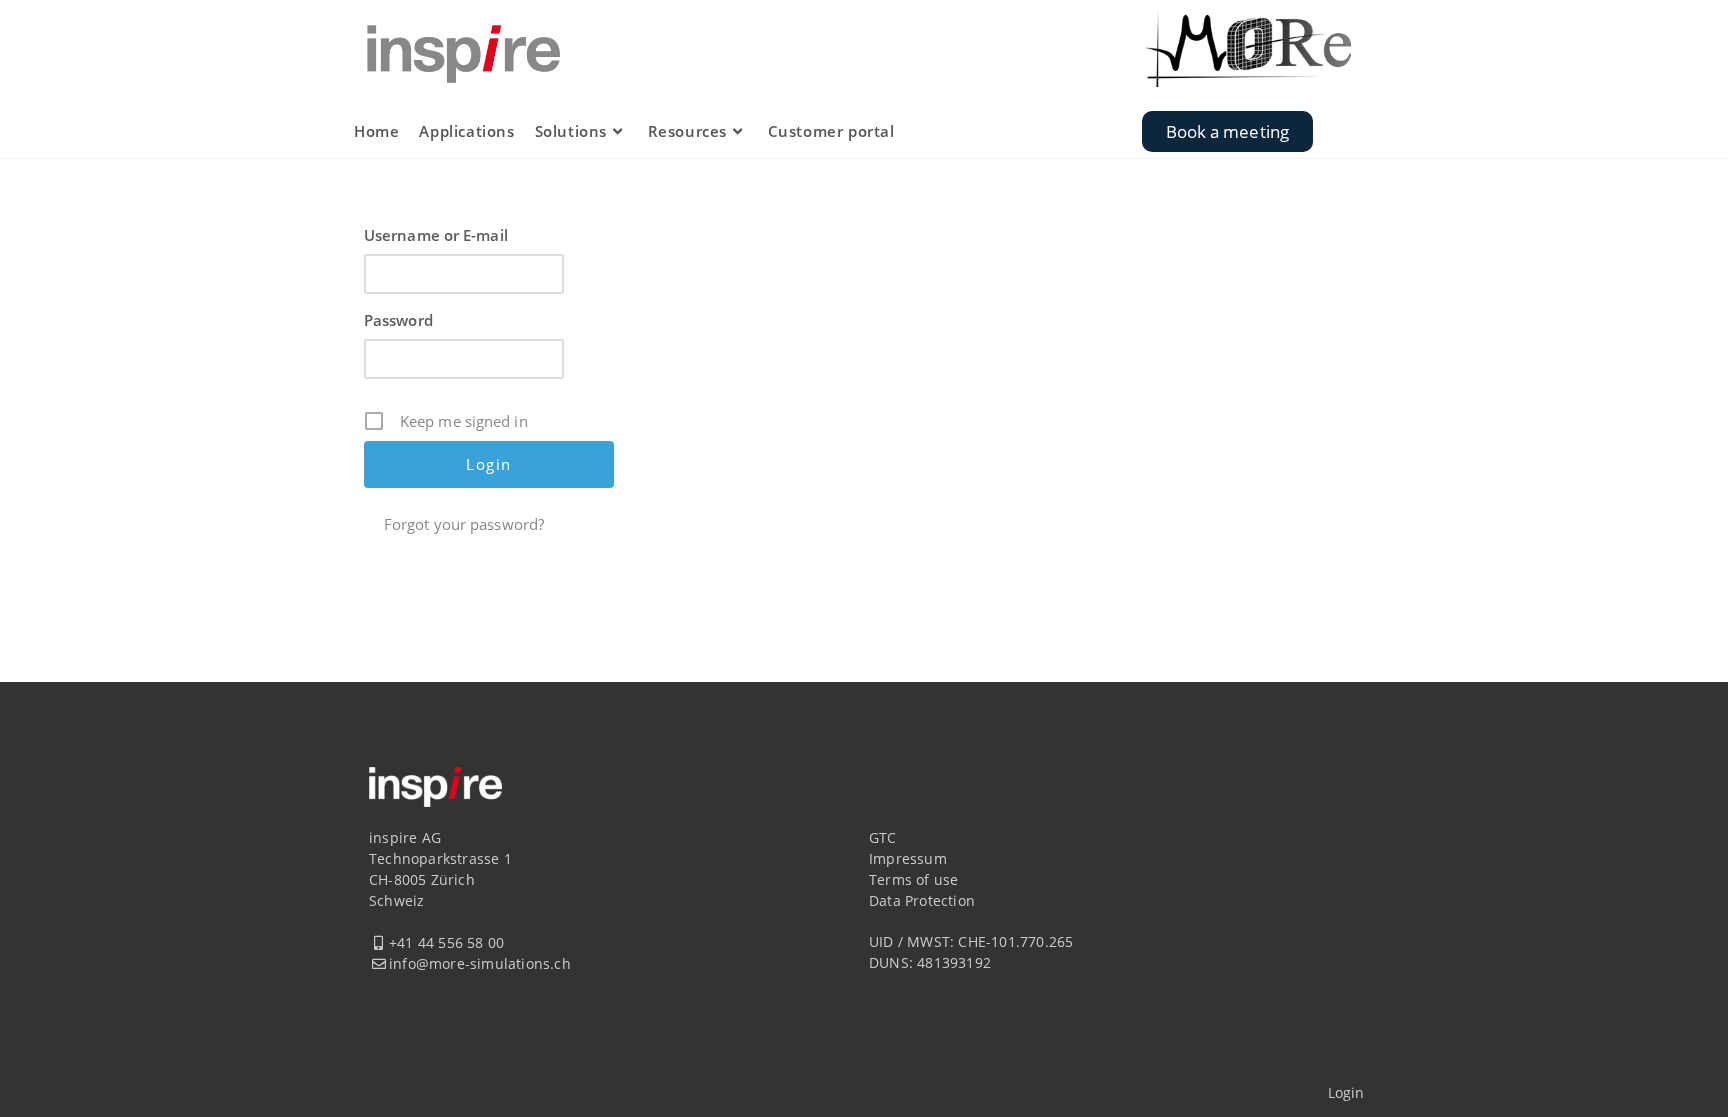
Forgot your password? (464, 524)
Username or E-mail (436, 235)
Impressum (908, 858)
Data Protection (922, 900)
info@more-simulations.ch (480, 963)
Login (1346, 1092)
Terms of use (913, 879)
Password (398, 320)
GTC (883, 837)
